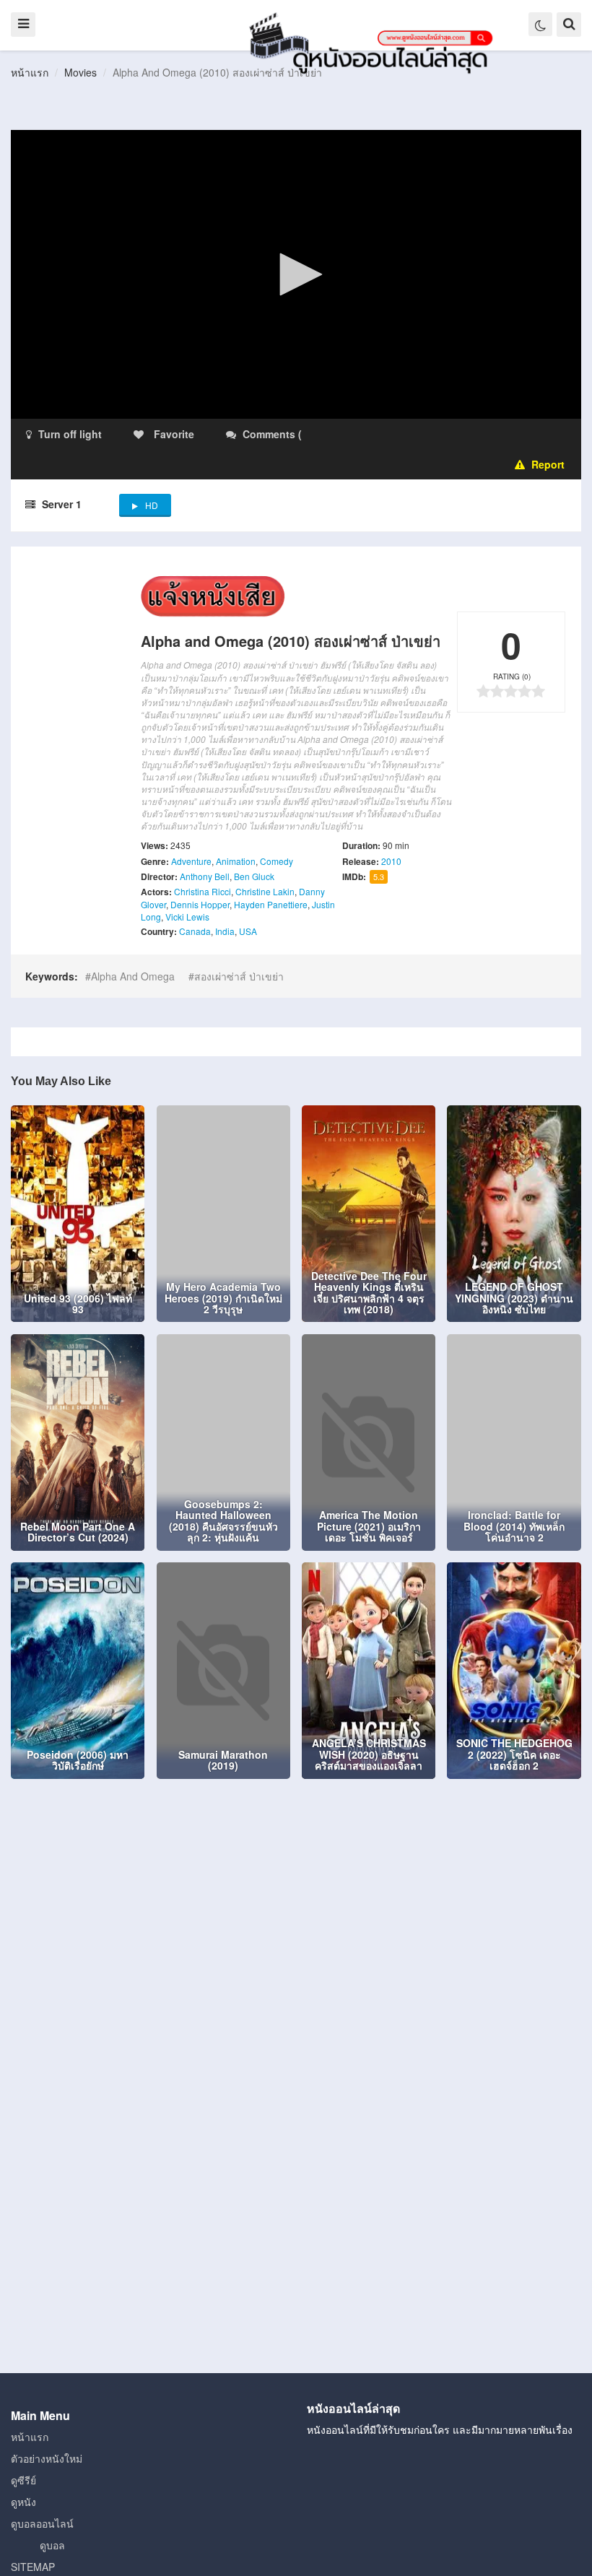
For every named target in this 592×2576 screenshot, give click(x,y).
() (390, 434)
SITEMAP (33, 2567)
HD (152, 505)
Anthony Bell (205, 876)
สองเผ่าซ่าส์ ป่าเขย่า (239, 976)
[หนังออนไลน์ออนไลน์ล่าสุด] (374, 42)
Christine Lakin (265, 891)
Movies (80, 72)
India (225, 931)
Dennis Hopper (200, 904)
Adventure (191, 861)
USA (248, 931)
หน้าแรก (30, 72)
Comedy (277, 861)
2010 (391, 861)
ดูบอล (52, 2545)
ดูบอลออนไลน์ (42, 2523)
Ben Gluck (254, 876)
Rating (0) (512, 676)
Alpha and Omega (133, 976)
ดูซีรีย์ (23, 2480)
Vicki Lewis (187, 917)
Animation (236, 861)
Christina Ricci (203, 891)
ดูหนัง (23, 2502)
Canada (195, 931)
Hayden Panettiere (271, 904)
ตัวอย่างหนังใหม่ (47, 2458)
